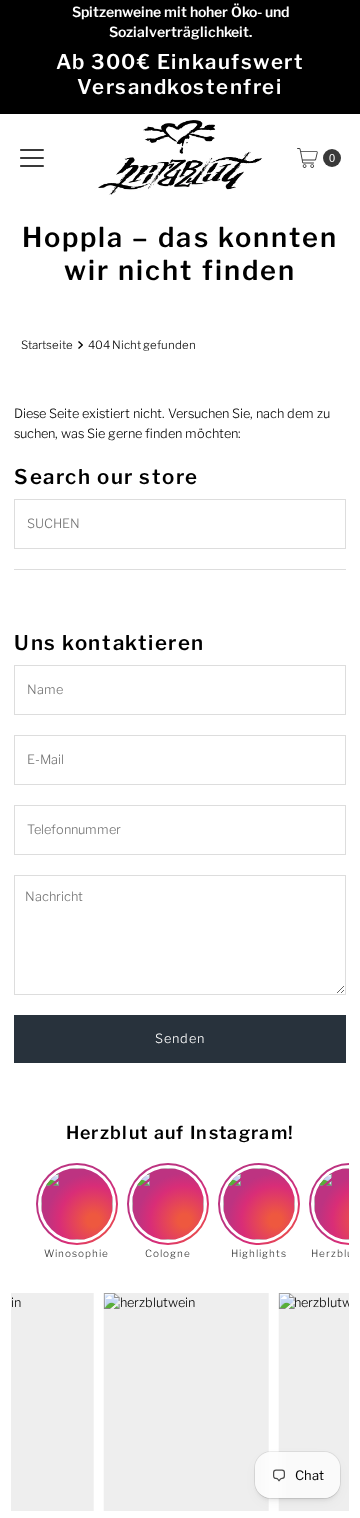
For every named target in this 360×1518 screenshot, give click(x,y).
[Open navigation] (32, 158)
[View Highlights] (259, 1187)
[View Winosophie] (77, 1187)
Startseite (47, 345)
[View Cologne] (168, 1187)
